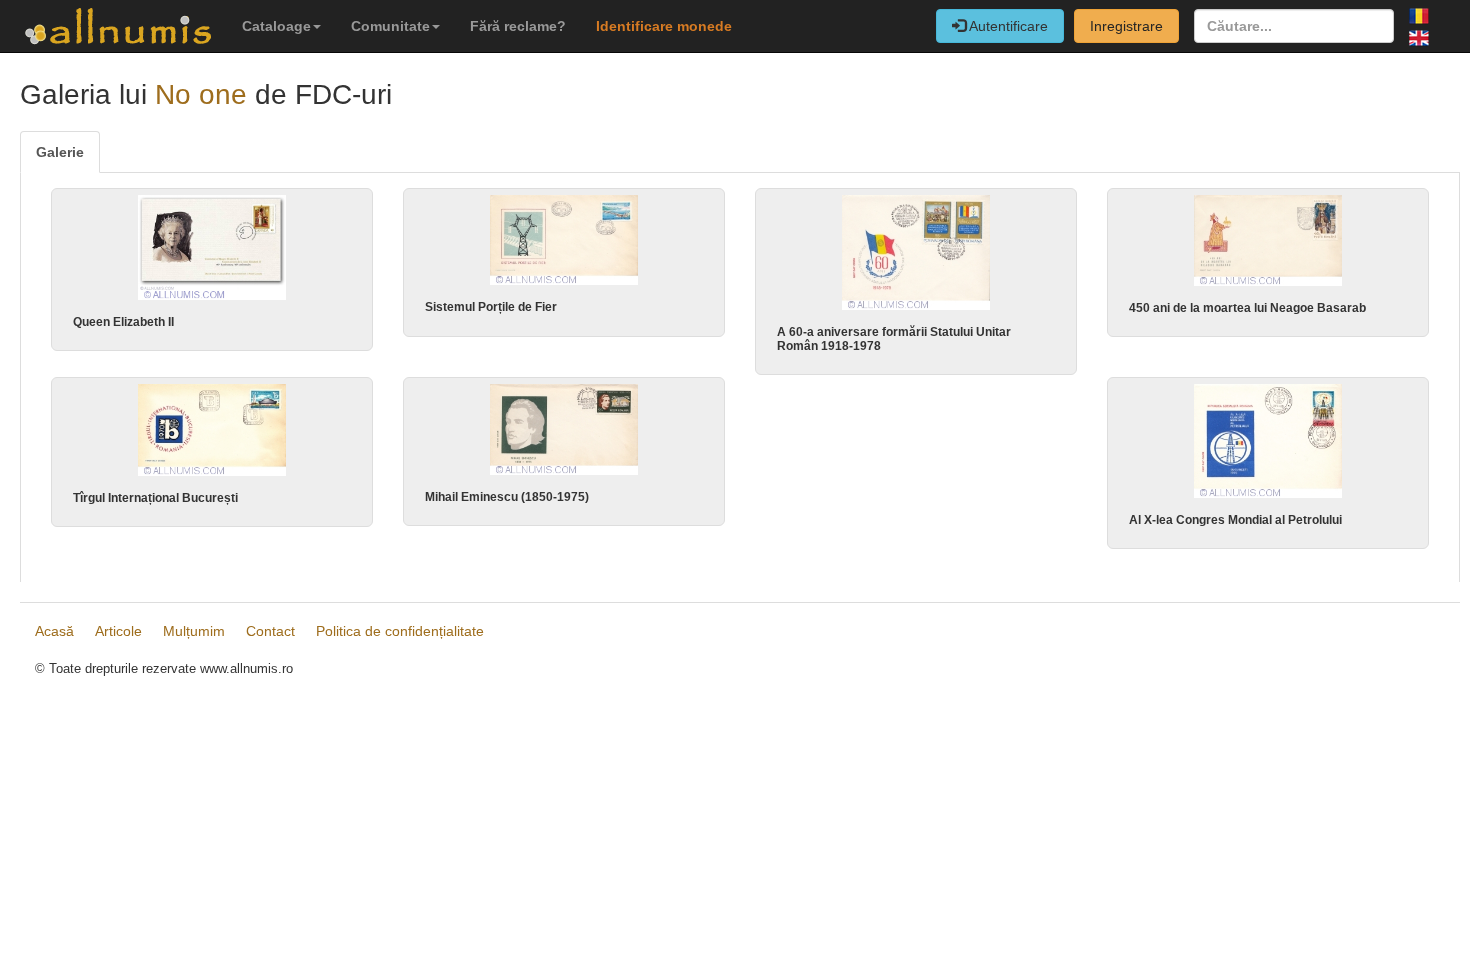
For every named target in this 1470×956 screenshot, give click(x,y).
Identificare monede (664, 26)
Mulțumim (194, 631)
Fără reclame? (518, 26)
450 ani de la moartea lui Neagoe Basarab (1247, 308)
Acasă (54, 631)
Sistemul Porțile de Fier (491, 307)
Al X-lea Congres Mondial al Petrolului (1235, 520)
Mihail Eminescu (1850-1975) (507, 497)
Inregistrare (1126, 26)
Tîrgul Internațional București (155, 498)
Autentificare (1007, 26)
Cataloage (276, 26)
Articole (118, 631)
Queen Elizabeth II (123, 322)
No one (201, 94)
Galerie (60, 152)
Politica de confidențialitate (400, 631)
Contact (270, 631)
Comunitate (390, 26)
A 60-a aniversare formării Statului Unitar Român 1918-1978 (894, 339)
